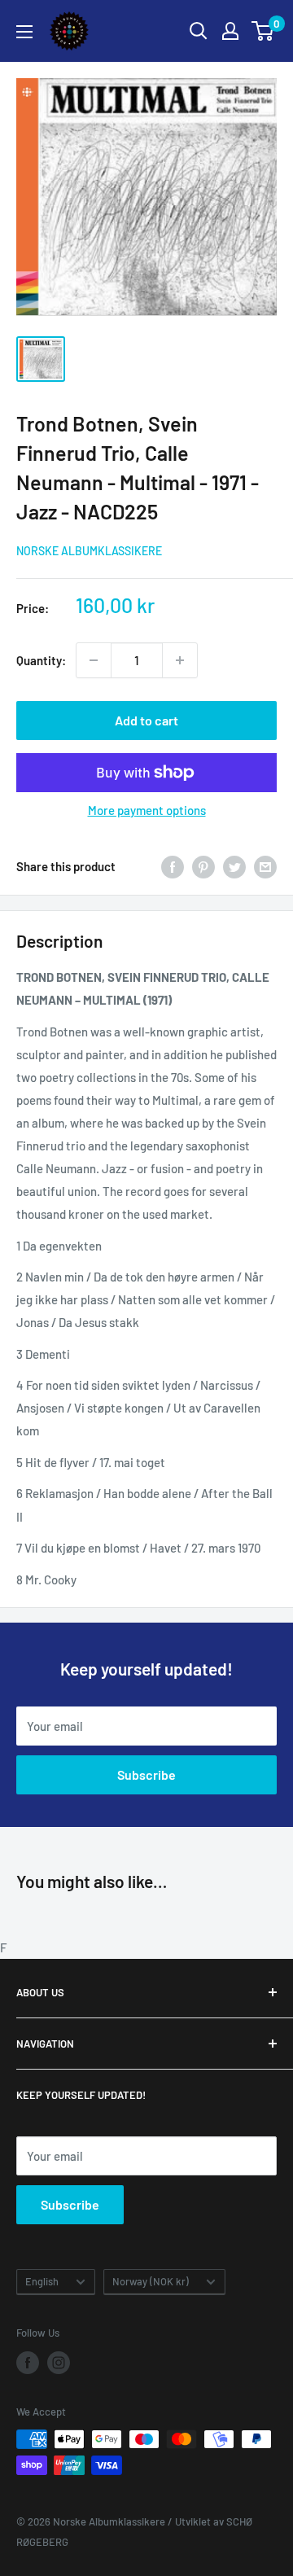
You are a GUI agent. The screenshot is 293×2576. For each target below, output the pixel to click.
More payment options (147, 810)
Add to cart (146, 720)
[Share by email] (265, 866)
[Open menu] (24, 32)
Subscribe (146, 1774)
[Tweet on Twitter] (234, 866)
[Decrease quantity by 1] (94, 660)
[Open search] (199, 31)
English (42, 2281)
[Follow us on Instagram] (59, 2363)
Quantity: (41, 660)
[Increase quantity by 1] (180, 660)
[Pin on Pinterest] (203, 866)
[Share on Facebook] (173, 866)
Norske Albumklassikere (89, 551)
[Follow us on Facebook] (28, 2363)
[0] (263, 31)
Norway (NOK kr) (151, 2281)
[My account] (230, 31)
